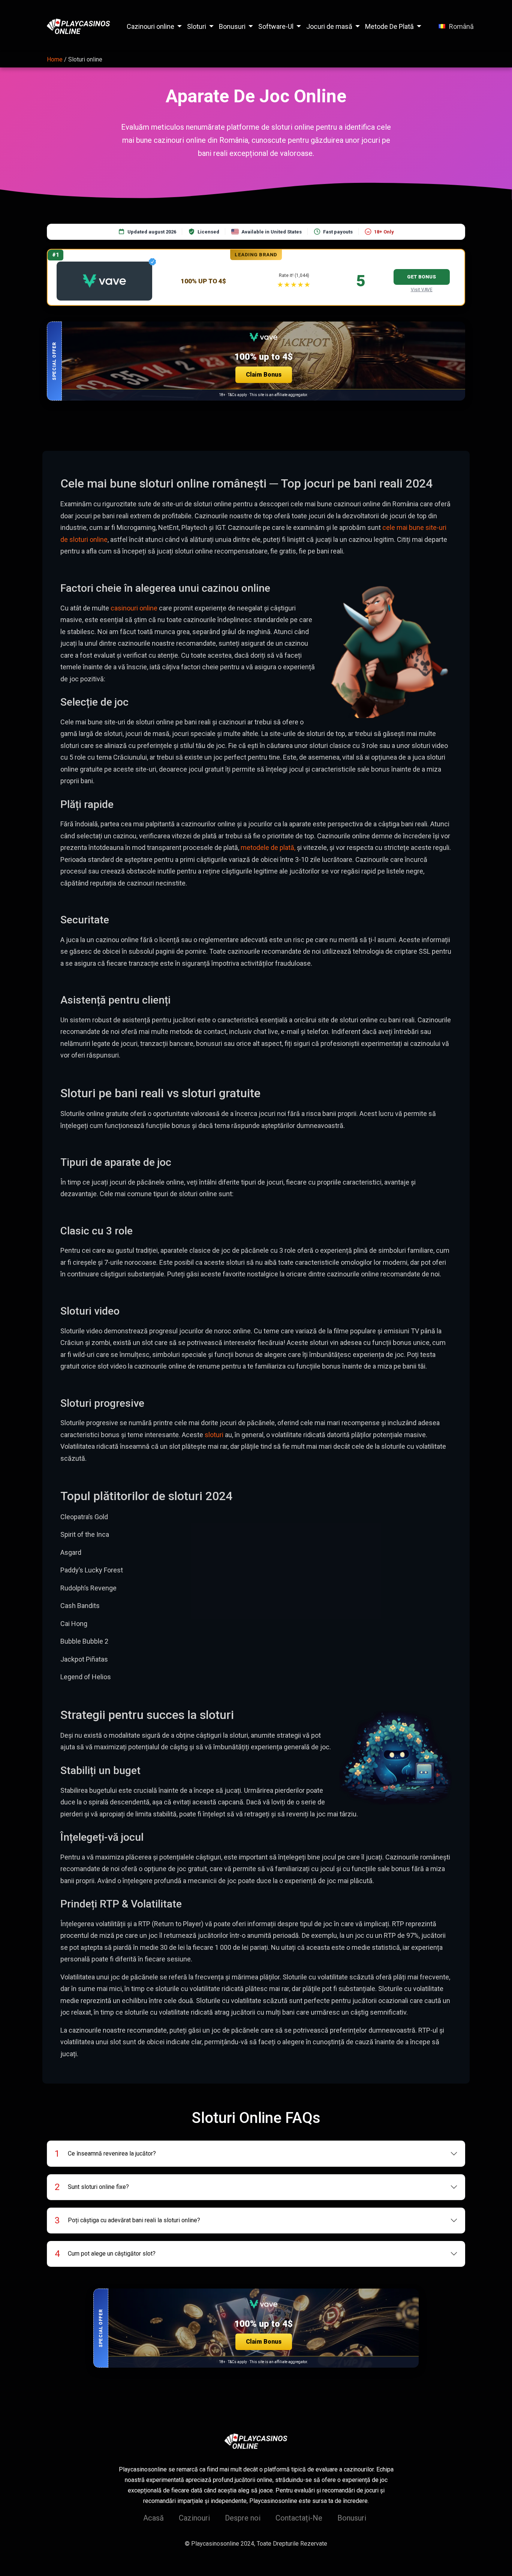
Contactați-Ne (299, 2518)
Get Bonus (421, 277)
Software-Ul (276, 26)
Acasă (153, 2518)
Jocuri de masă (329, 26)
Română (461, 26)
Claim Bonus (264, 375)
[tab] (256, 2154)
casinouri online (134, 608)
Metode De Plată (389, 26)
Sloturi (197, 26)
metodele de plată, (268, 847)
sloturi (214, 1435)
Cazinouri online (150, 26)
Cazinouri (194, 2518)
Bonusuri (232, 26)
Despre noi (243, 2518)
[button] (256, 361)
